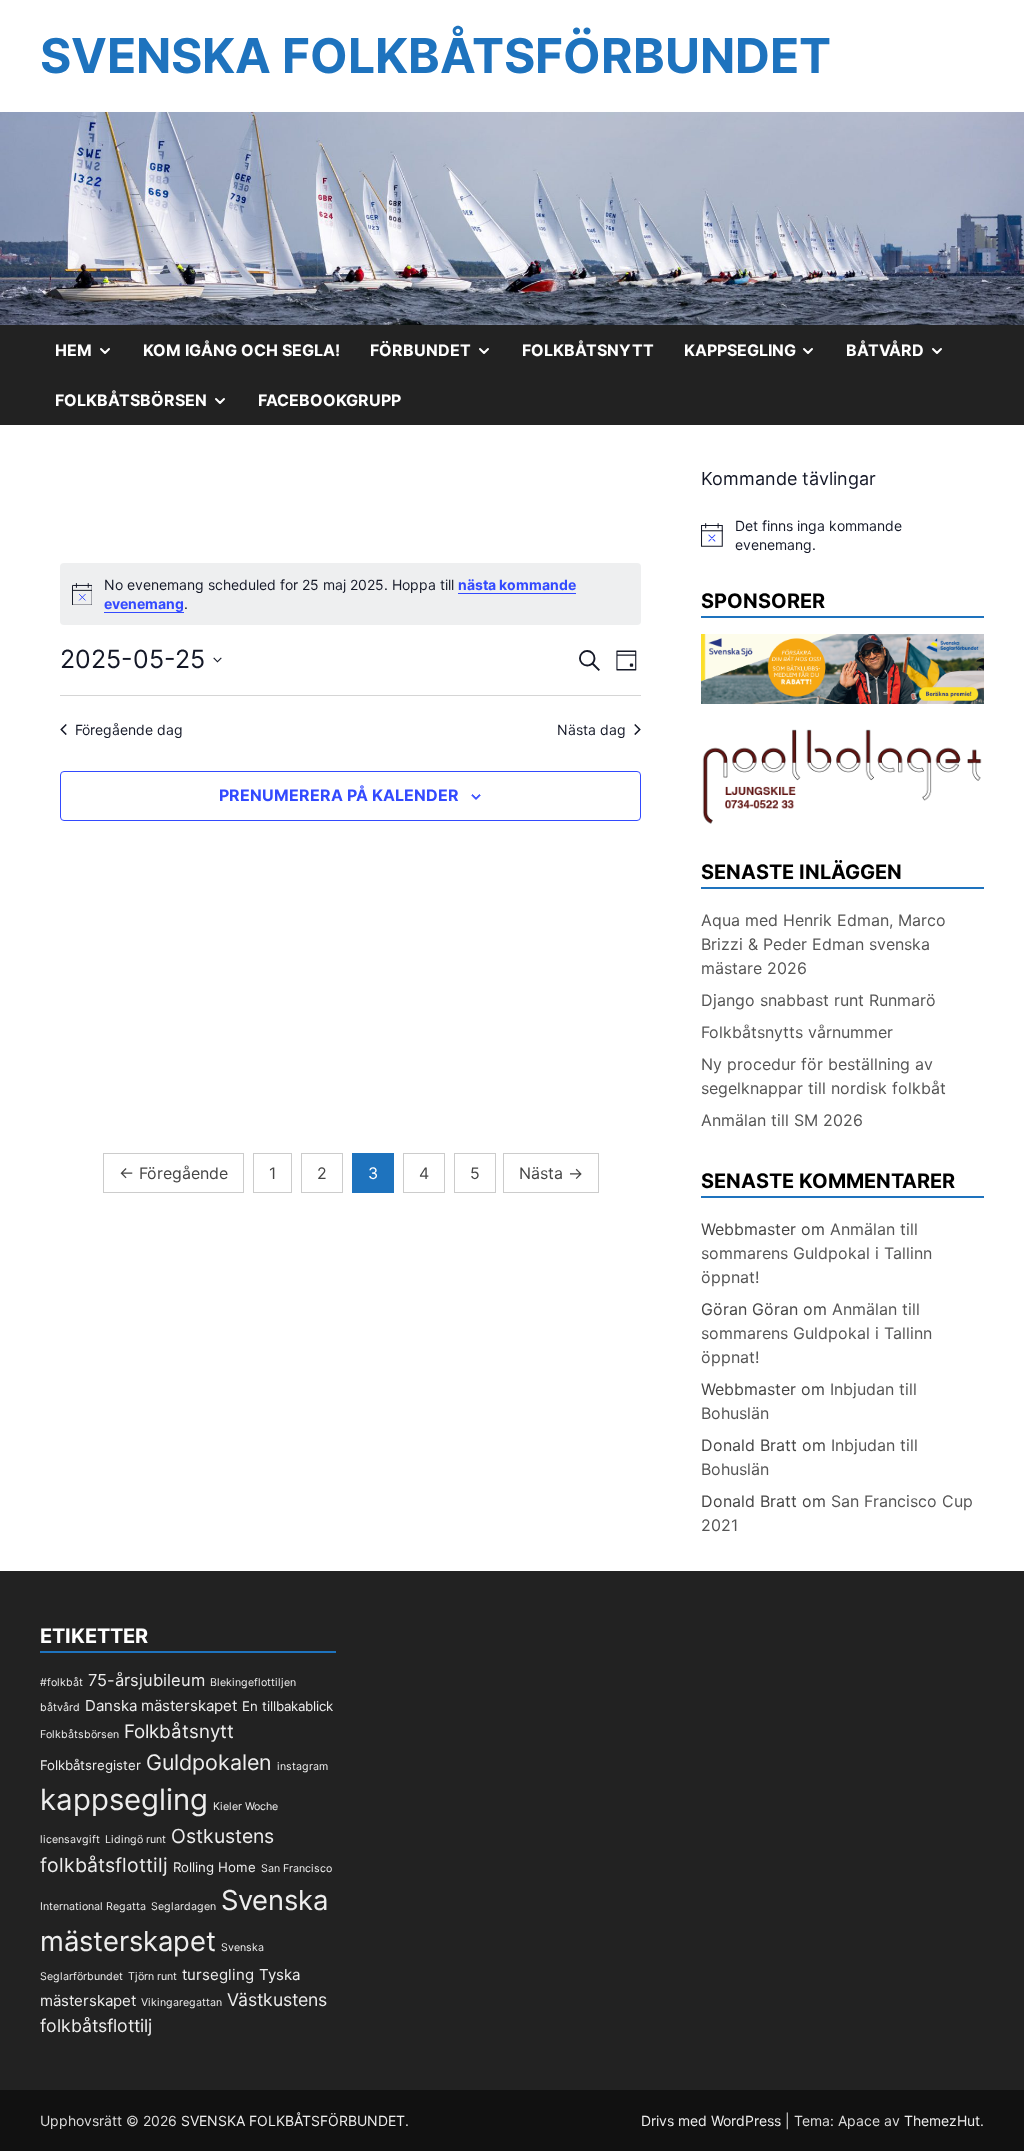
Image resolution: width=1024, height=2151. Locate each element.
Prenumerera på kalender (339, 795)
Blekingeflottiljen (253, 1682)
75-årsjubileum (146, 1680)
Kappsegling (758, 357)
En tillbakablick (287, 1706)
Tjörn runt (152, 1976)
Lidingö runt (135, 1839)
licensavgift (70, 1839)
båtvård (60, 1707)
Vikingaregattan (181, 2002)
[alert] (842, 535)
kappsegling (124, 1799)
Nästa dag (591, 729)
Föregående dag (129, 729)
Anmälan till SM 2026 (782, 1120)
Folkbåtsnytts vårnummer (797, 1032)
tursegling (218, 1974)
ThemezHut (942, 2120)
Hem (91, 357)
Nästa (551, 1173)
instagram (302, 1766)
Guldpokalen (209, 1762)
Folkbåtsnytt (588, 350)
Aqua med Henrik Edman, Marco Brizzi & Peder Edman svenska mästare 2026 (823, 944)
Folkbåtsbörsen (149, 407)
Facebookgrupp (329, 400)
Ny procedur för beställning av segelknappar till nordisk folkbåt (823, 1076)
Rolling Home (214, 1867)
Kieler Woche (245, 1806)
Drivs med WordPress (713, 2120)
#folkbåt (61, 1682)
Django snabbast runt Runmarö (818, 1000)
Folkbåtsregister (90, 1765)
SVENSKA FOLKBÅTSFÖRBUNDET (435, 55)
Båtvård (903, 357)
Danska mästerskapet (161, 1705)
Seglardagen (183, 1906)
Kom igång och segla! (241, 350)
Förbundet (438, 357)
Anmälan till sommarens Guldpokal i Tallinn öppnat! (816, 1253)
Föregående (173, 1173)
